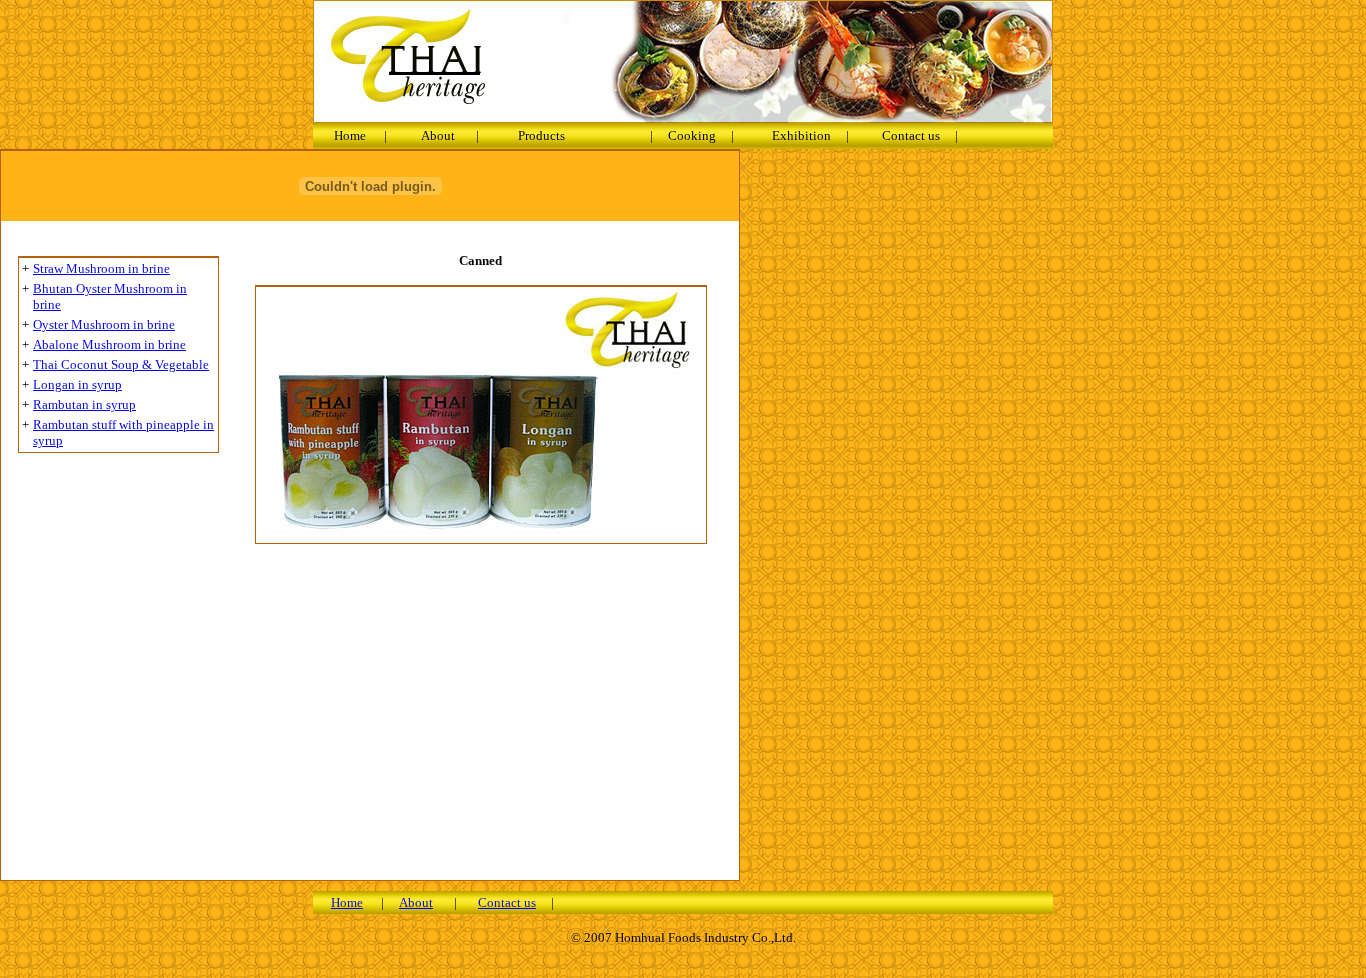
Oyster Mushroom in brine (104, 324)
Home (350, 135)
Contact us (911, 135)
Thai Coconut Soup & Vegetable (121, 364)
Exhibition (801, 135)
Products (541, 135)
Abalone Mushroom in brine (109, 344)
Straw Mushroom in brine (101, 268)
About (438, 135)
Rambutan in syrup (84, 404)
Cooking (692, 135)
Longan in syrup (77, 384)
